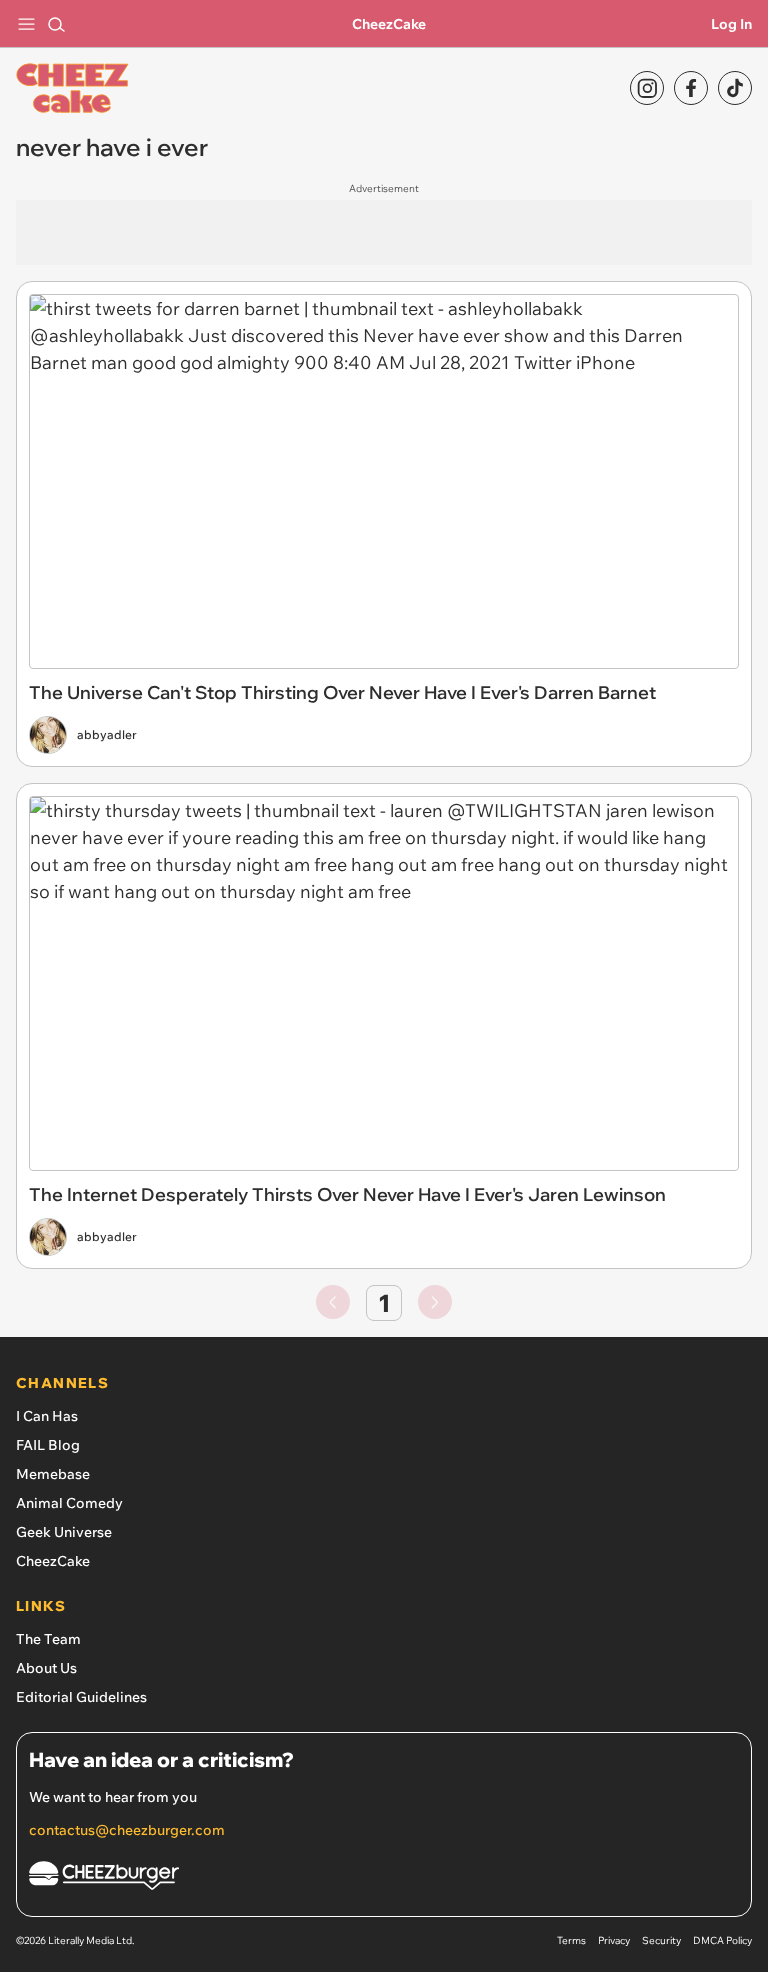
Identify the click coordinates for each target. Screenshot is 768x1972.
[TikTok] (735, 88)
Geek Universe (64, 1532)
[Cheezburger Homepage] (384, 1878)
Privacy (614, 1940)
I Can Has (47, 1416)
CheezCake (389, 24)
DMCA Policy (722, 1940)
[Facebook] (691, 88)
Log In (731, 24)
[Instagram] (647, 88)
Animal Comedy (69, 1503)
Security (661, 1940)
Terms (571, 1940)
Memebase (53, 1474)
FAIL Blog (48, 1445)
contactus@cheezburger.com (127, 1830)
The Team (48, 1639)
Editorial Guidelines (81, 1697)
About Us (46, 1668)
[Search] (56, 24)
